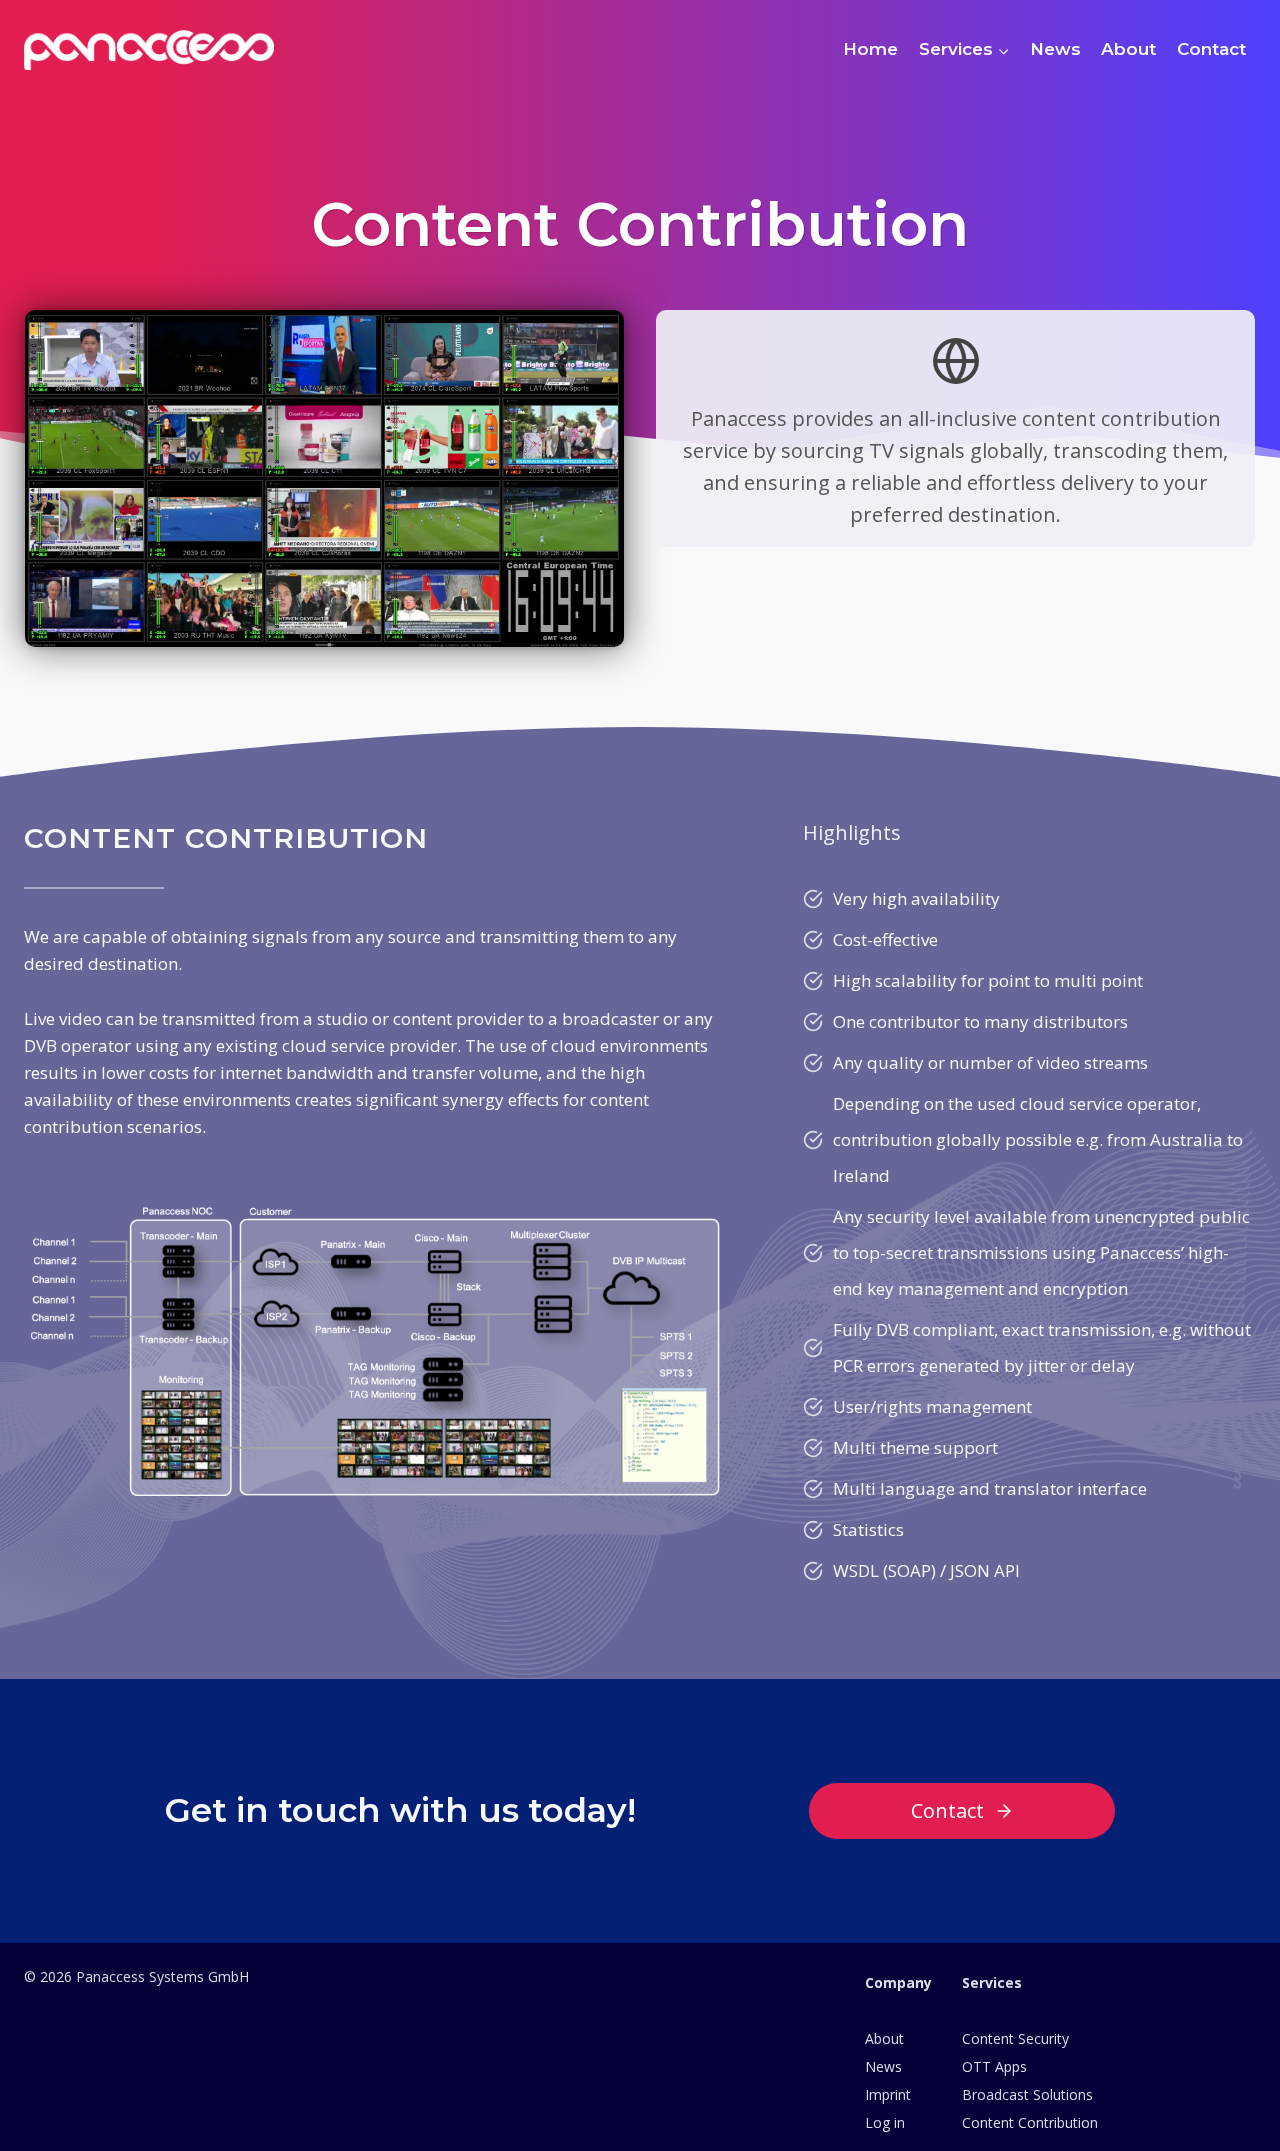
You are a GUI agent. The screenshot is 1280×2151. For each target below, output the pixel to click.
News (1055, 49)
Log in (885, 2122)
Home (870, 49)
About (1128, 49)
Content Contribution (1030, 2122)
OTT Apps (994, 2066)
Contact (1211, 49)
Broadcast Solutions (1027, 2094)
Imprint (888, 2094)
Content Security (1015, 2038)
